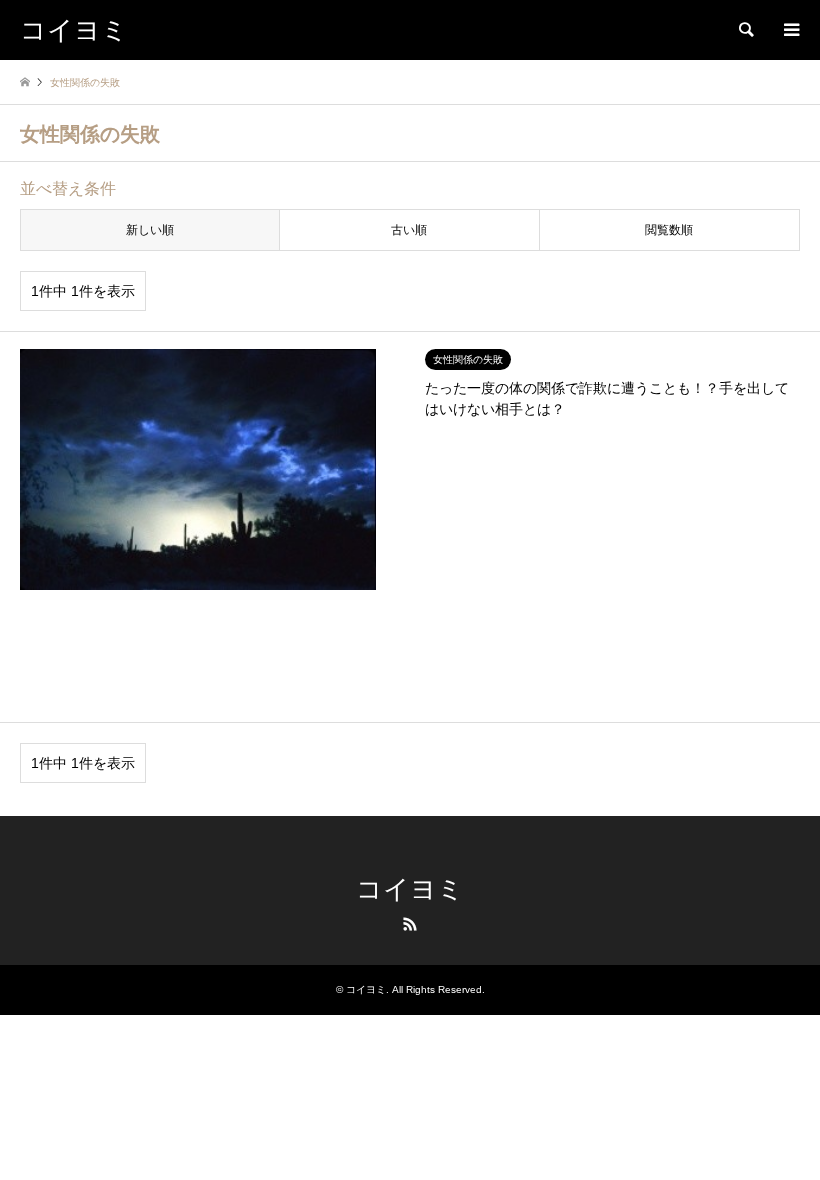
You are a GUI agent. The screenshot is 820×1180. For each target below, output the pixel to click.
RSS (410, 924)
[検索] (745, 30)
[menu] (790, 30)
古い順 (409, 230)
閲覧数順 (669, 230)
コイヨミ (410, 889)
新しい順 (150, 230)
